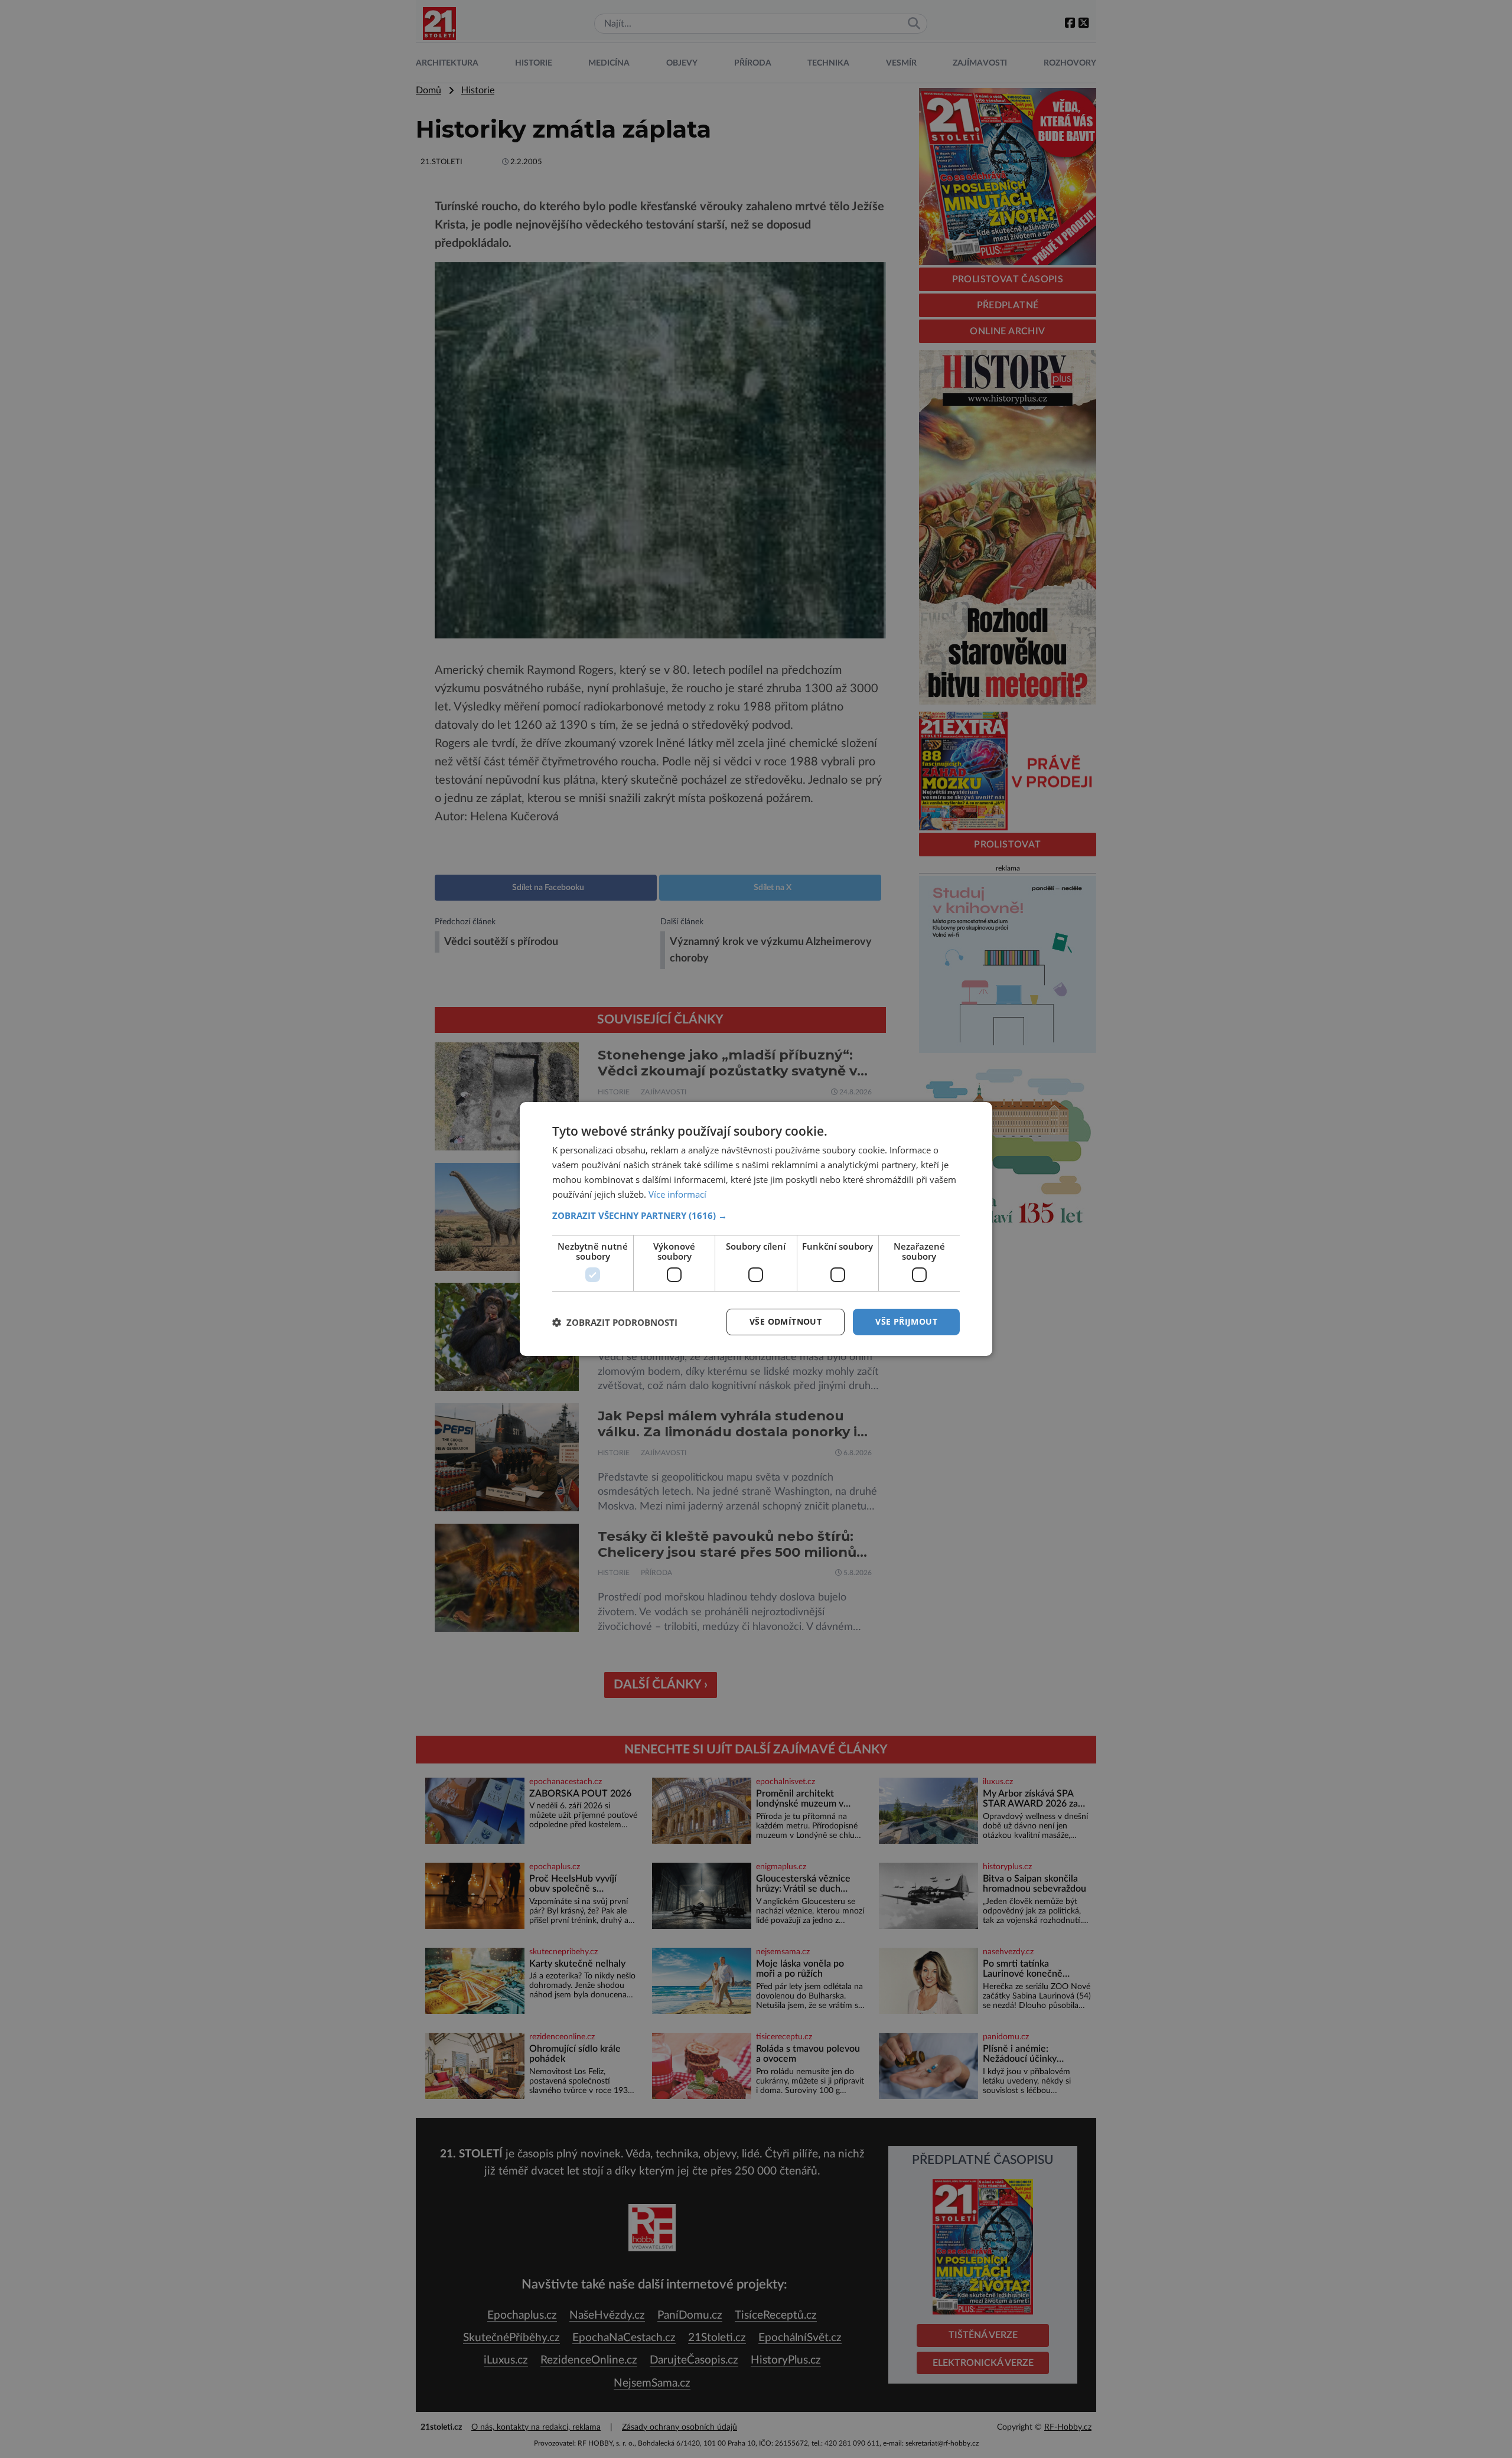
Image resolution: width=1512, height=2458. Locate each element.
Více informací (677, 1194)
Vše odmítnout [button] (786, 1321)
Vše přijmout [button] (906, 1321)
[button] (756, 1215)
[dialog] (756, 1229)
